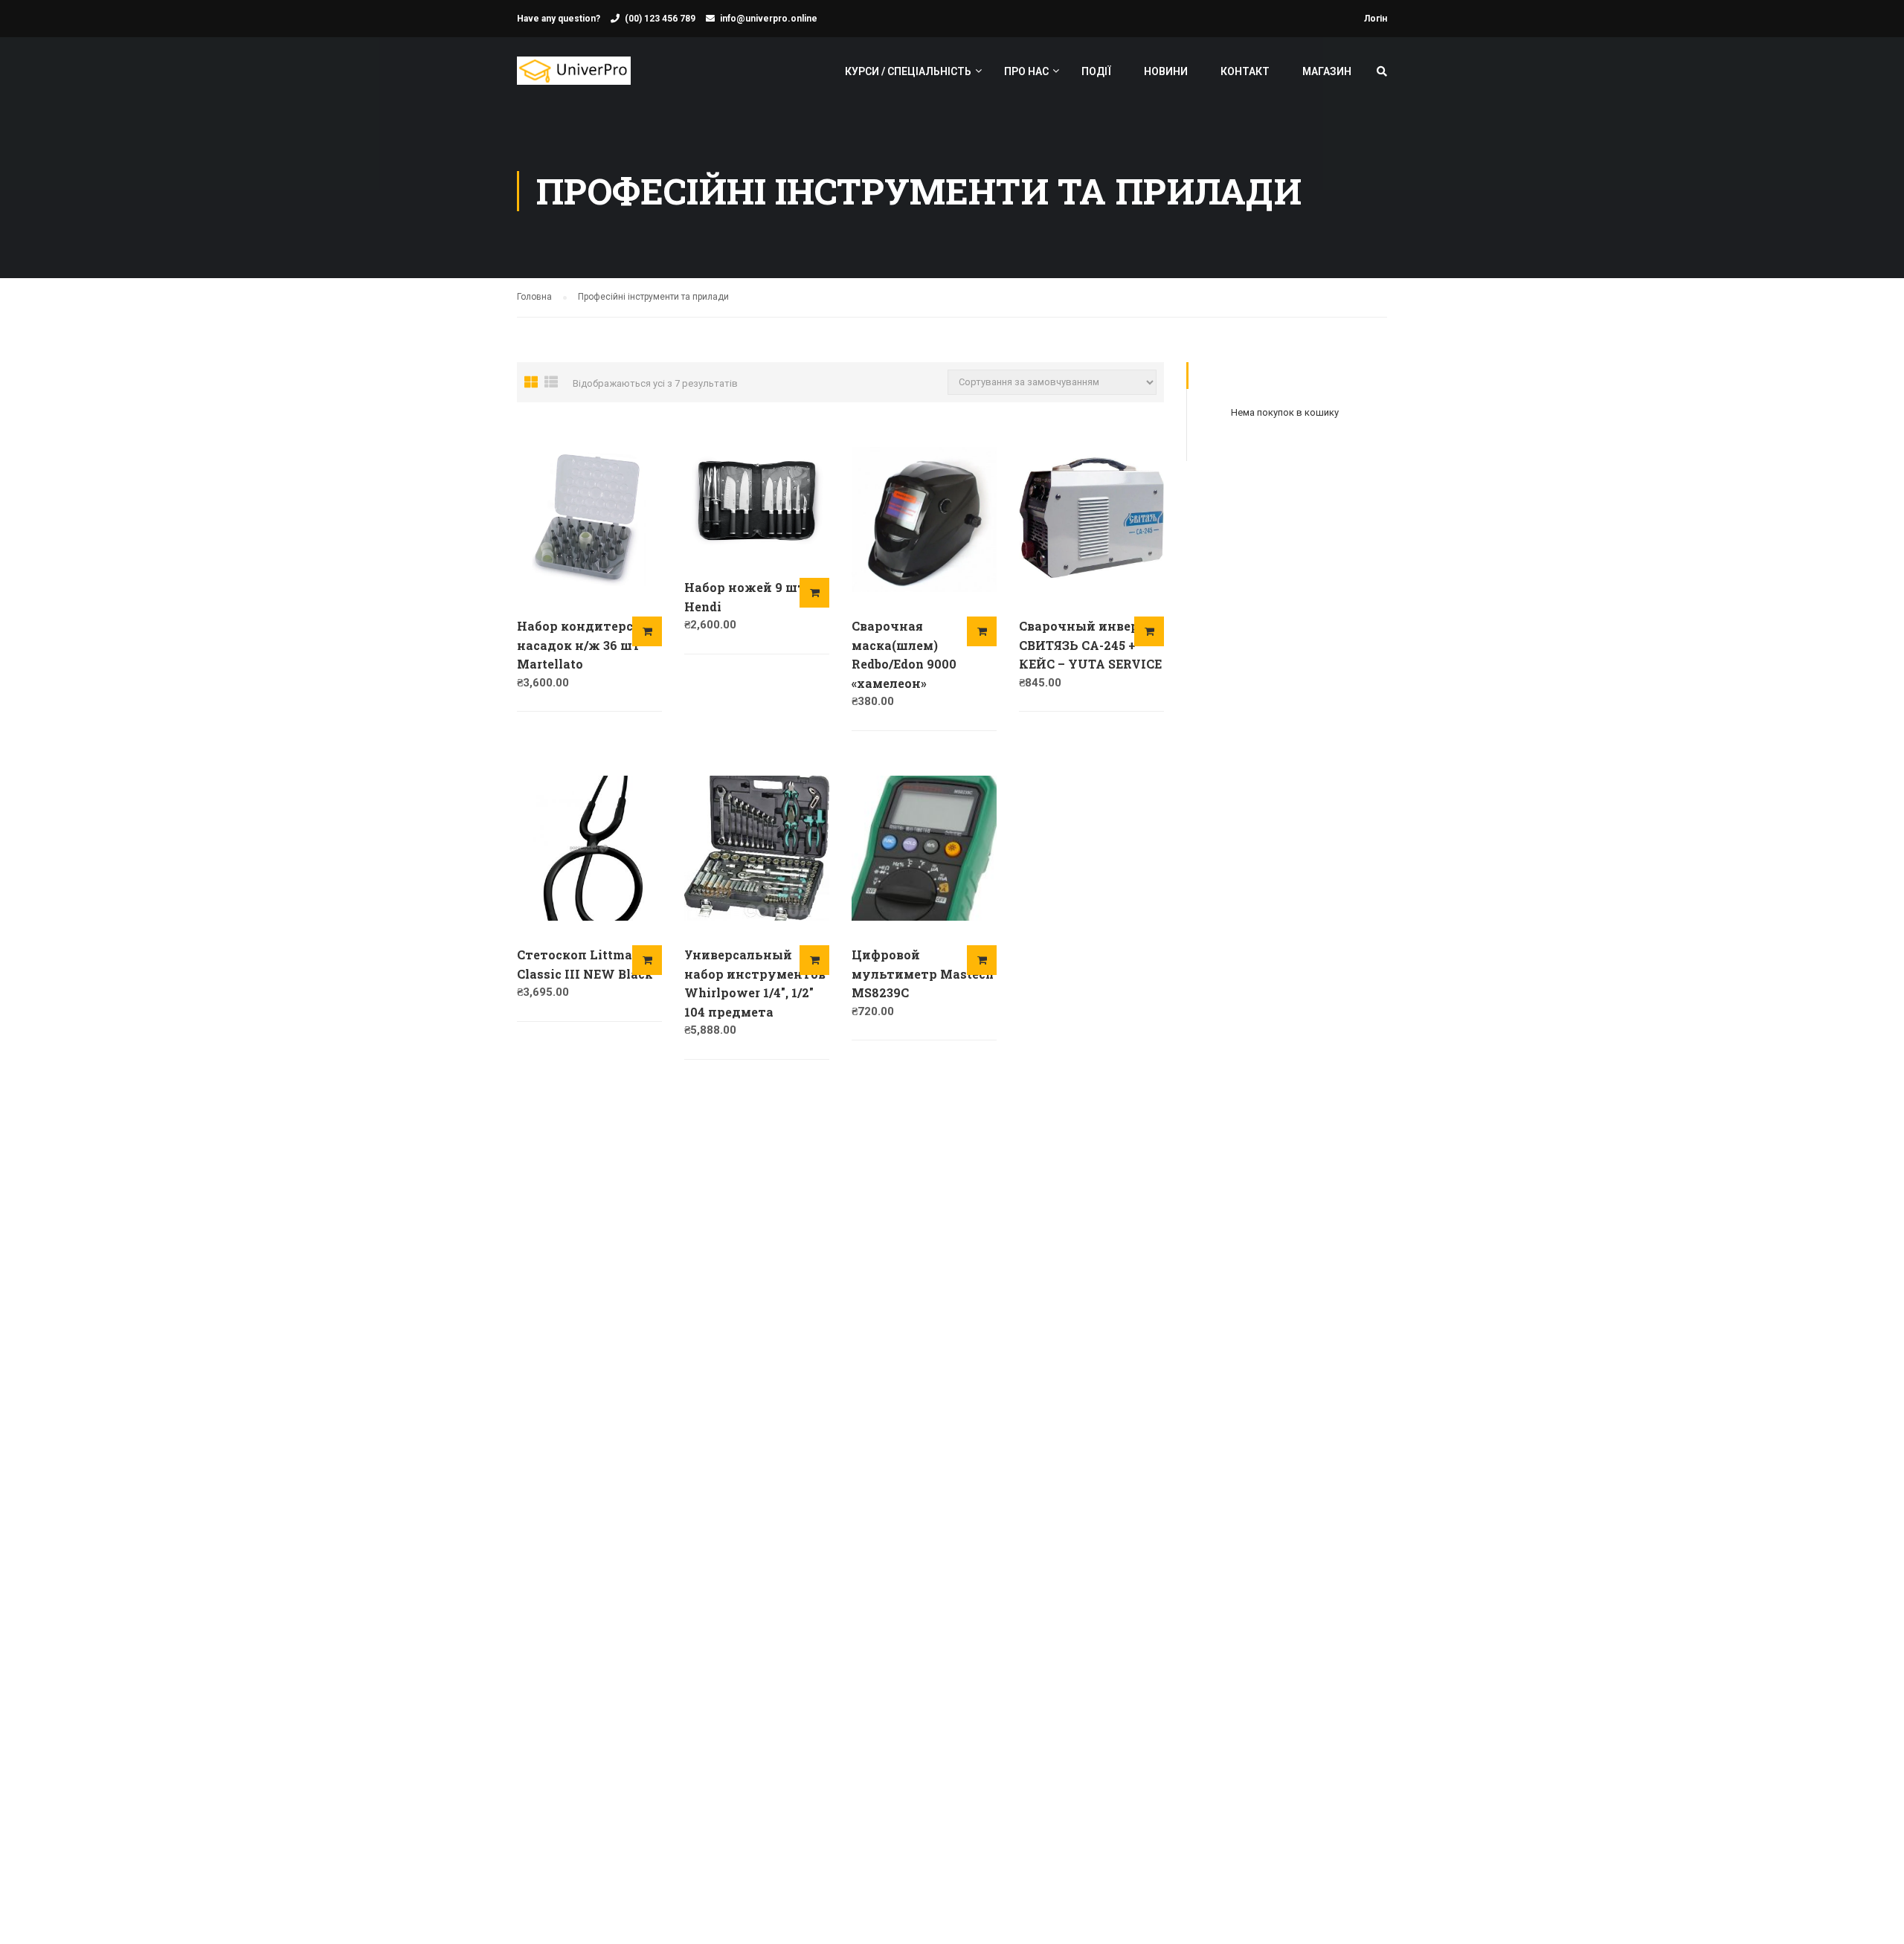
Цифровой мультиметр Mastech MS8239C (923, 973)
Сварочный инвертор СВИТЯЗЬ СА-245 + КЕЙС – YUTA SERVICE (1091, 645)
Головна (534, 297)
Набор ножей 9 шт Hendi (745, 597)
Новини (1166, 71)
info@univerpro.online (769, 19)
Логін (1376, 19)
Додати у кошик (647, 631)
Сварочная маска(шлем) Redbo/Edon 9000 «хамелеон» (904, 654)
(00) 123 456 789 (660, 19)
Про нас (1026, 71)
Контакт (1245, 71)
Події (1096, 71)
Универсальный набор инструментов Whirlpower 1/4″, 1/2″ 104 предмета (755, 983)
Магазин (1327, 71)
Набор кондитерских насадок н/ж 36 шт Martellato (588, 645)
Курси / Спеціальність (908, 71)
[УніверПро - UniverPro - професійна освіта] (574, 78)
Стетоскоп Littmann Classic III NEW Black (585, 964)
